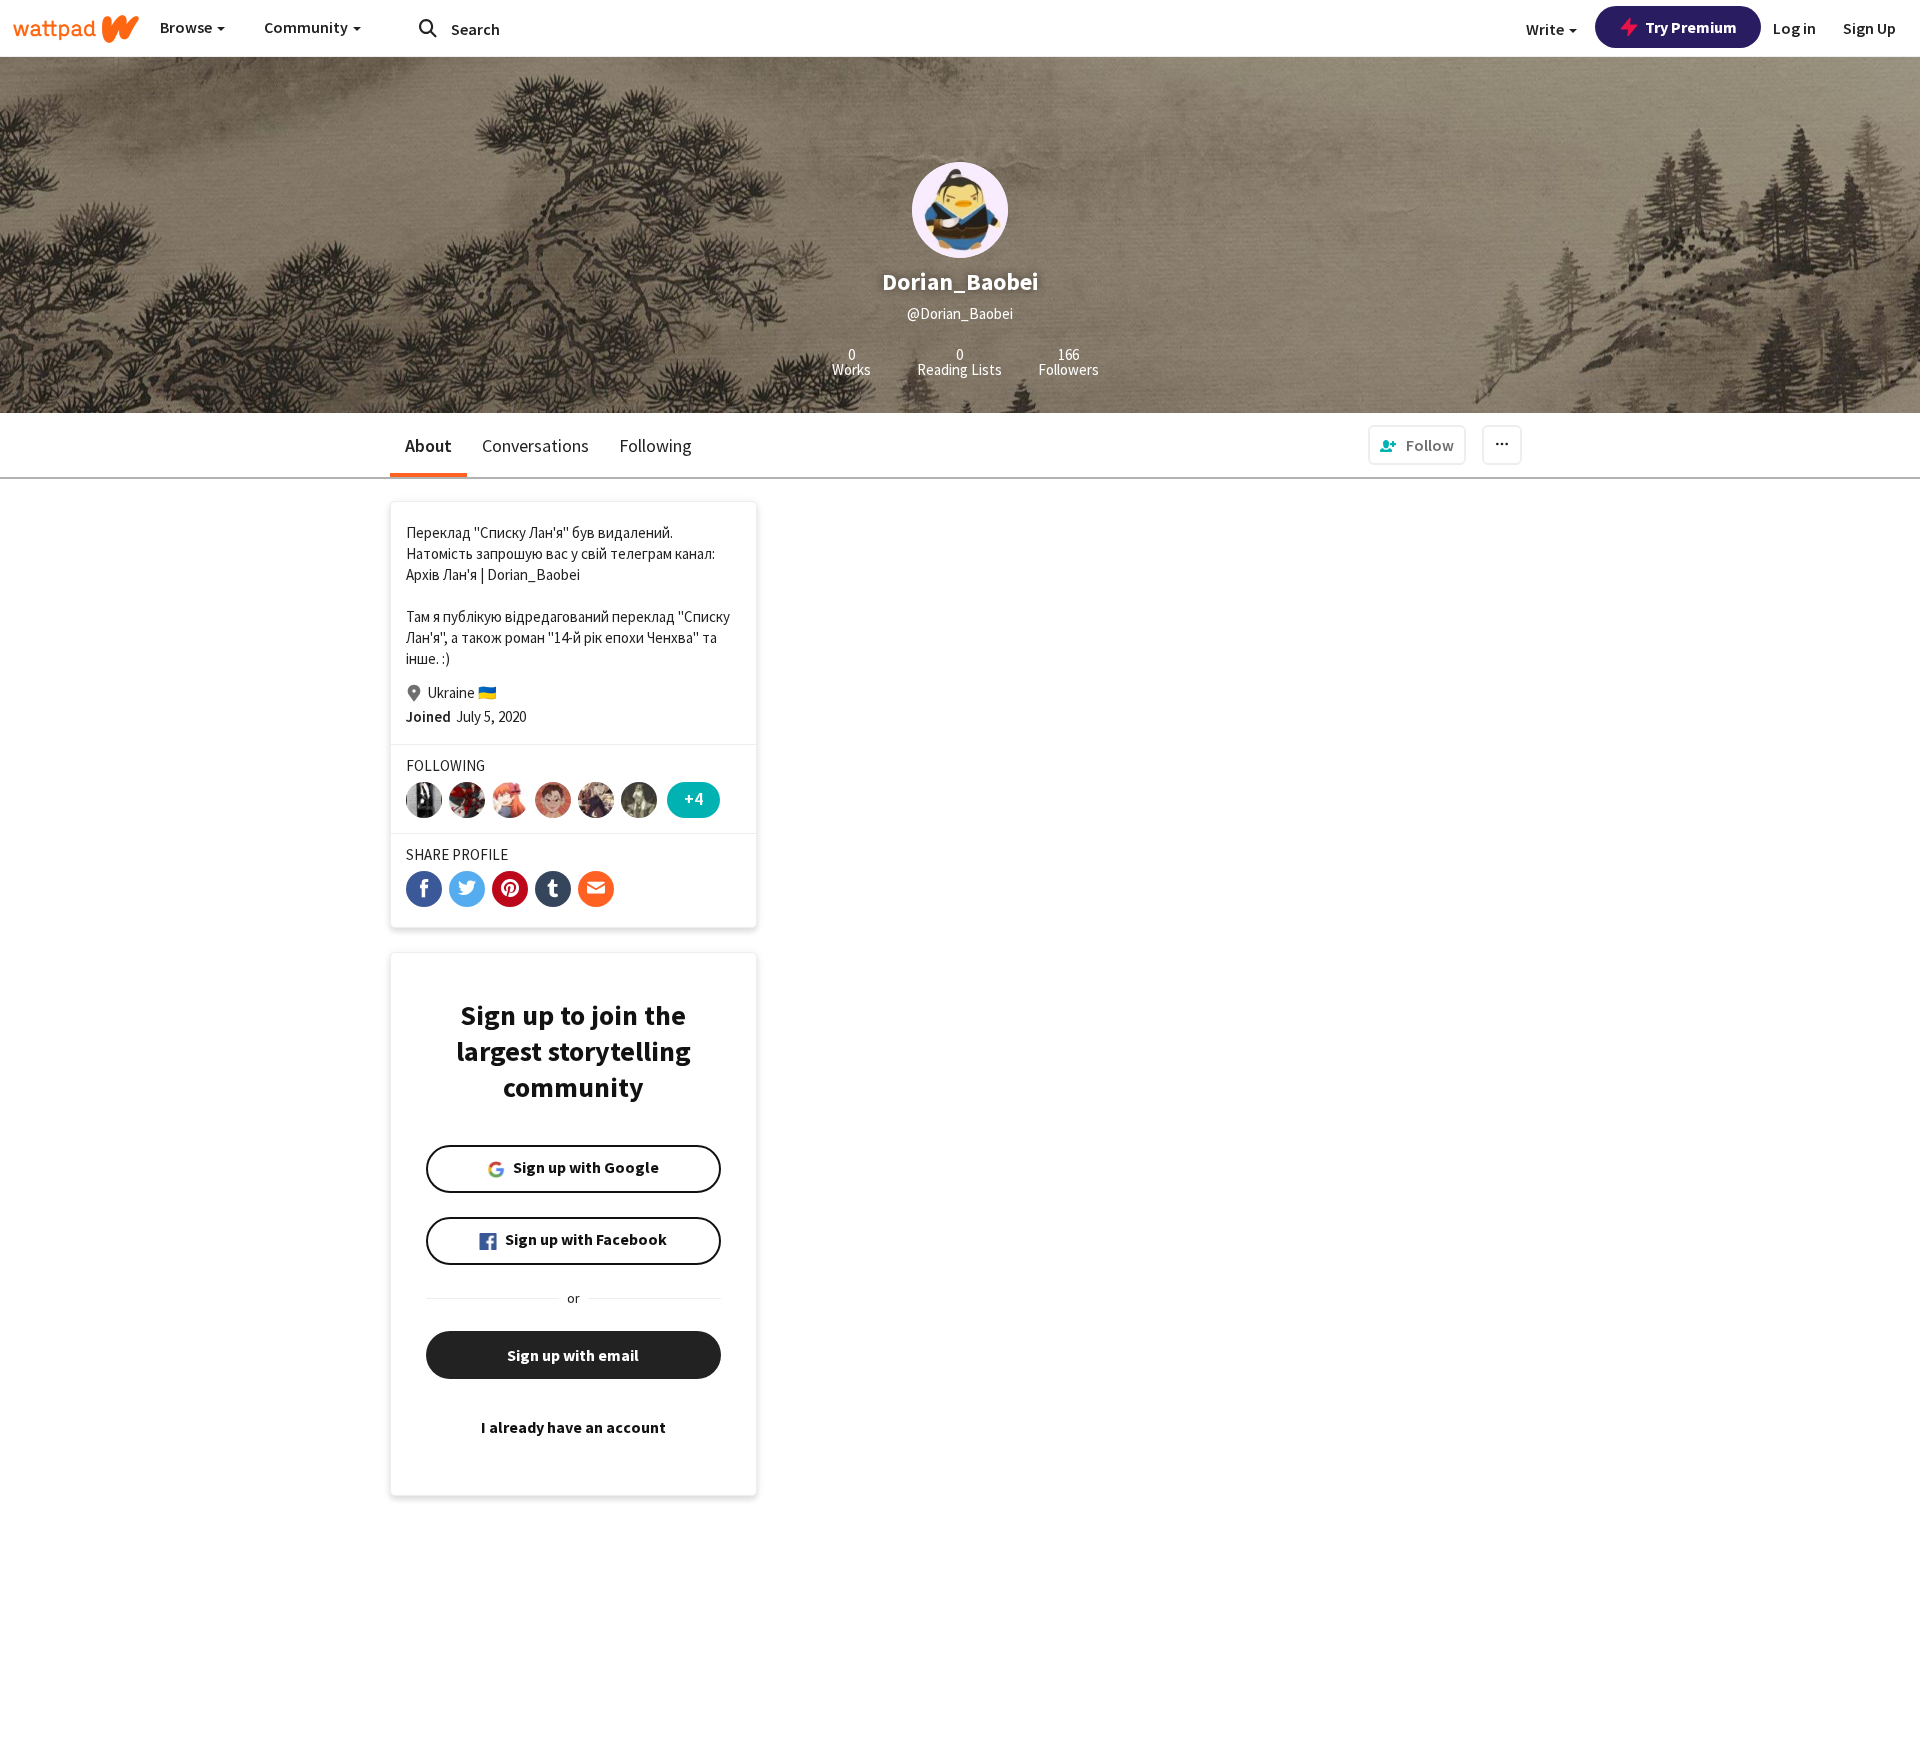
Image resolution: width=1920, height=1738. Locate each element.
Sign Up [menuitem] (1869, 28)
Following (655, 445)
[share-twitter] (467, 889)
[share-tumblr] (553, 889)
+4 (693, 798)
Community (307, 27)
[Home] (76, 29)
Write (1546, 29)
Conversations (535, 445)
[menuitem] (1417, 445)
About (428, 445)
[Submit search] (428, 28)
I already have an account (573, 1427)
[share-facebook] (424, 889)
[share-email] (596, 889)
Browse (187, 27)
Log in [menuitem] (1794, 28)
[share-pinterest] (510, 889)
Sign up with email (573, 1355)
